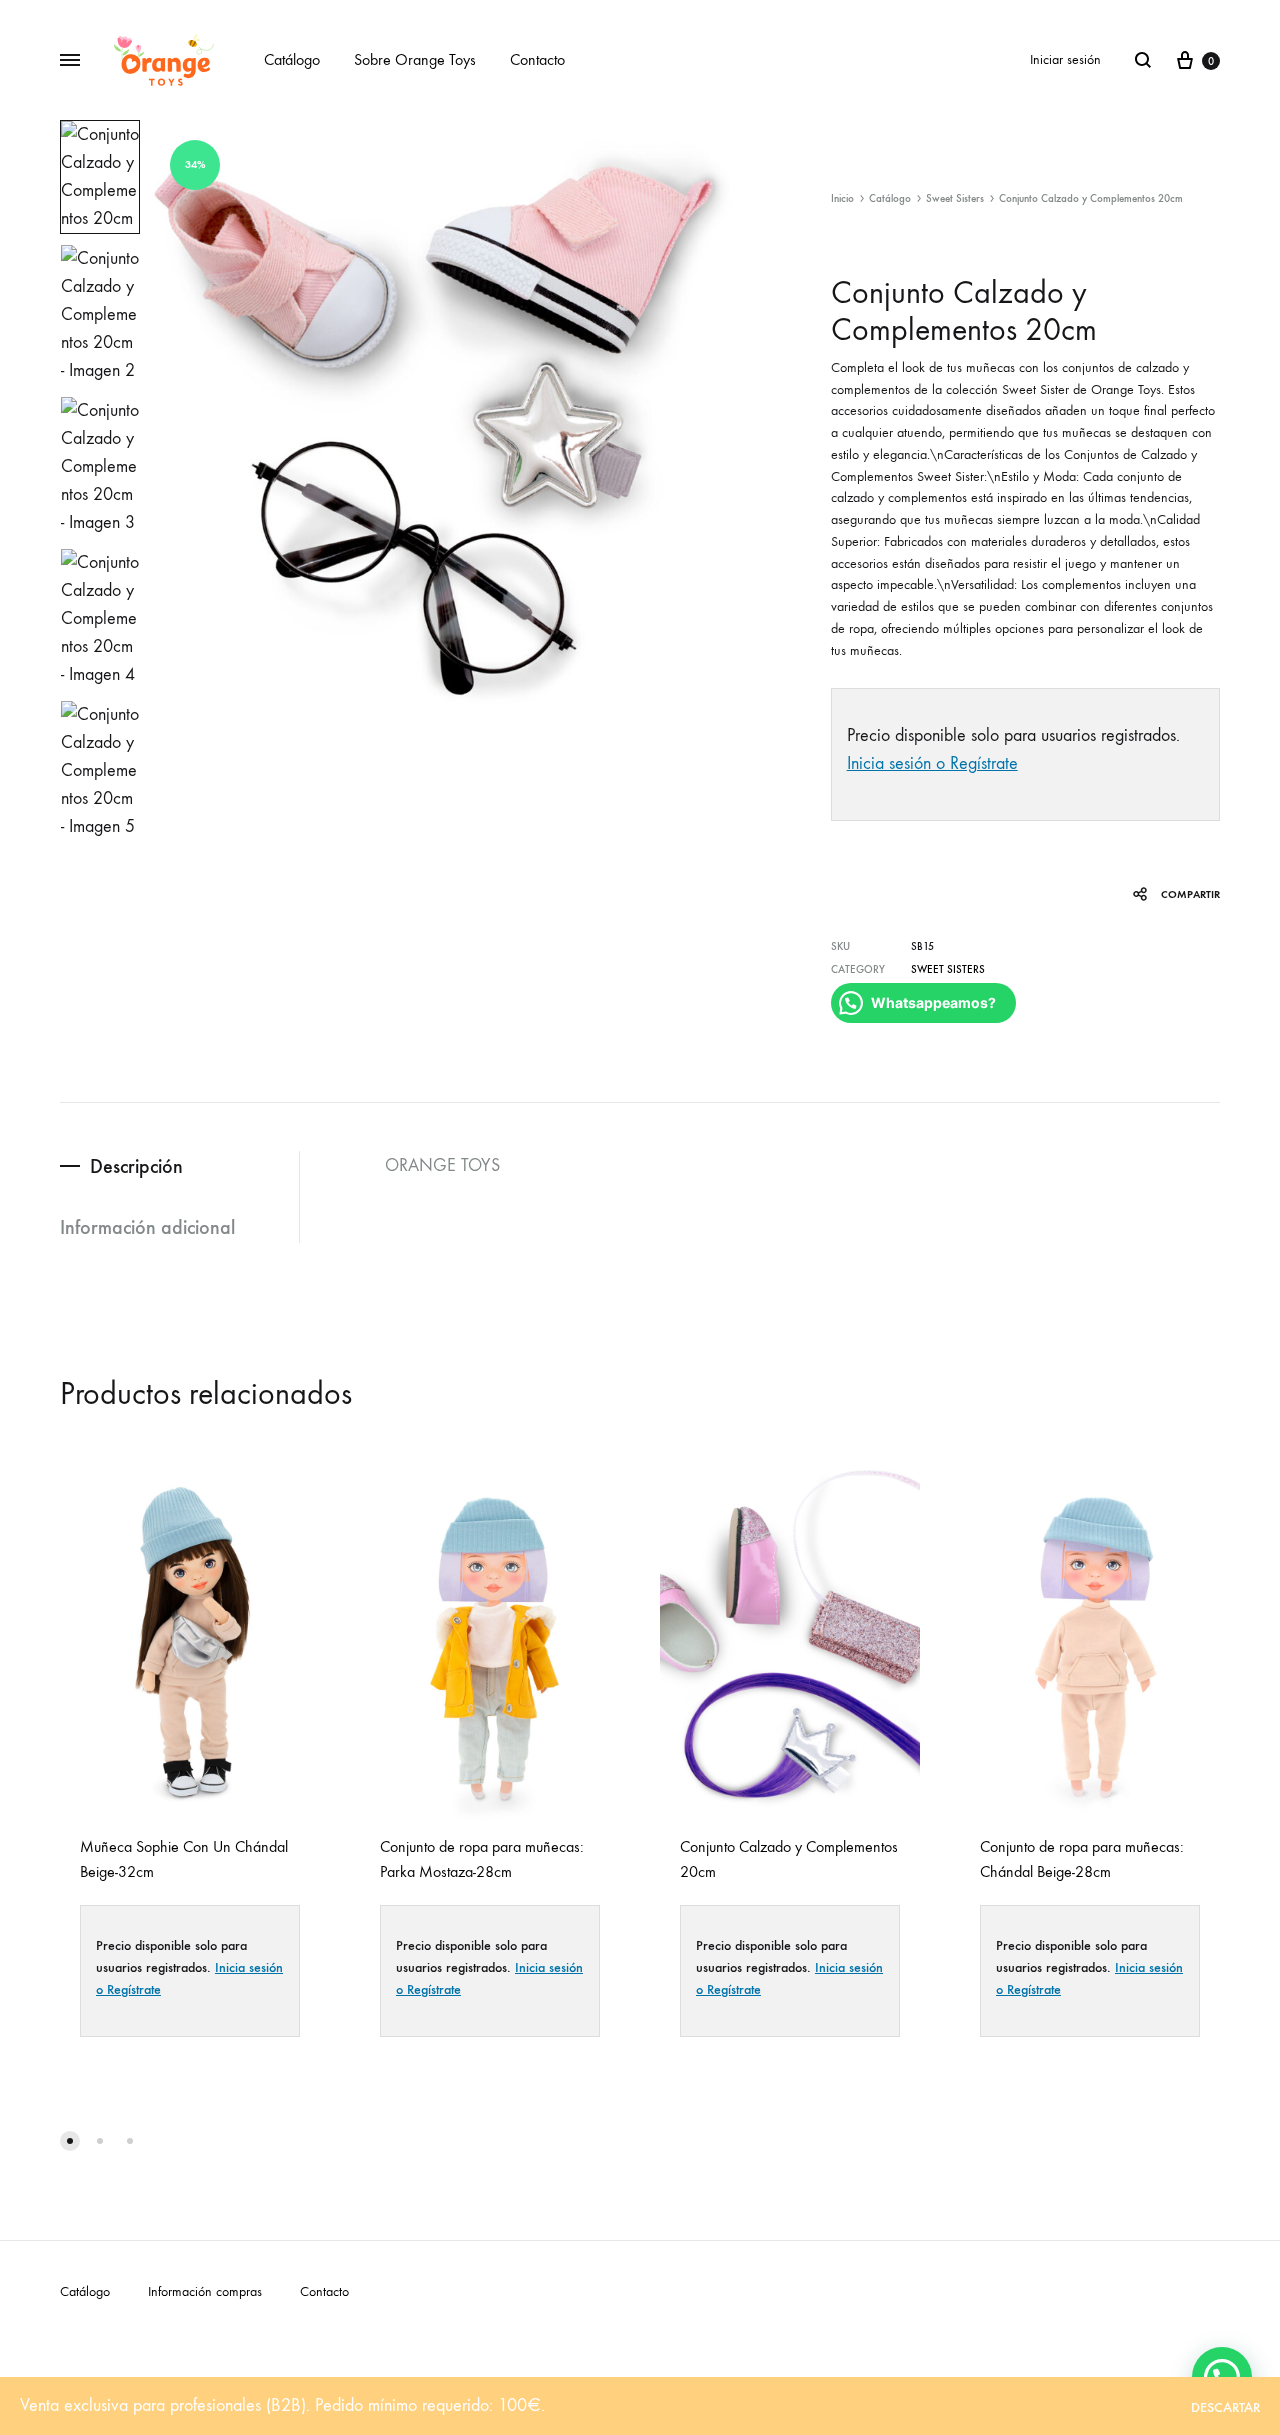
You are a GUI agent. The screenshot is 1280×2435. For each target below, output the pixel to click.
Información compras (205, 2291)
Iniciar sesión (1065, 59)
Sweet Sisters (955, 198)
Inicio (842, 198)
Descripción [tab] (136, 1166)
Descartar (1225, 2407)
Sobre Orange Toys (415, 59)
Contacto (537, 59)
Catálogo (292, 59)
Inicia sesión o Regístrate (932, 763)
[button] (70, 2141)
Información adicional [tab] (147, 1227)
